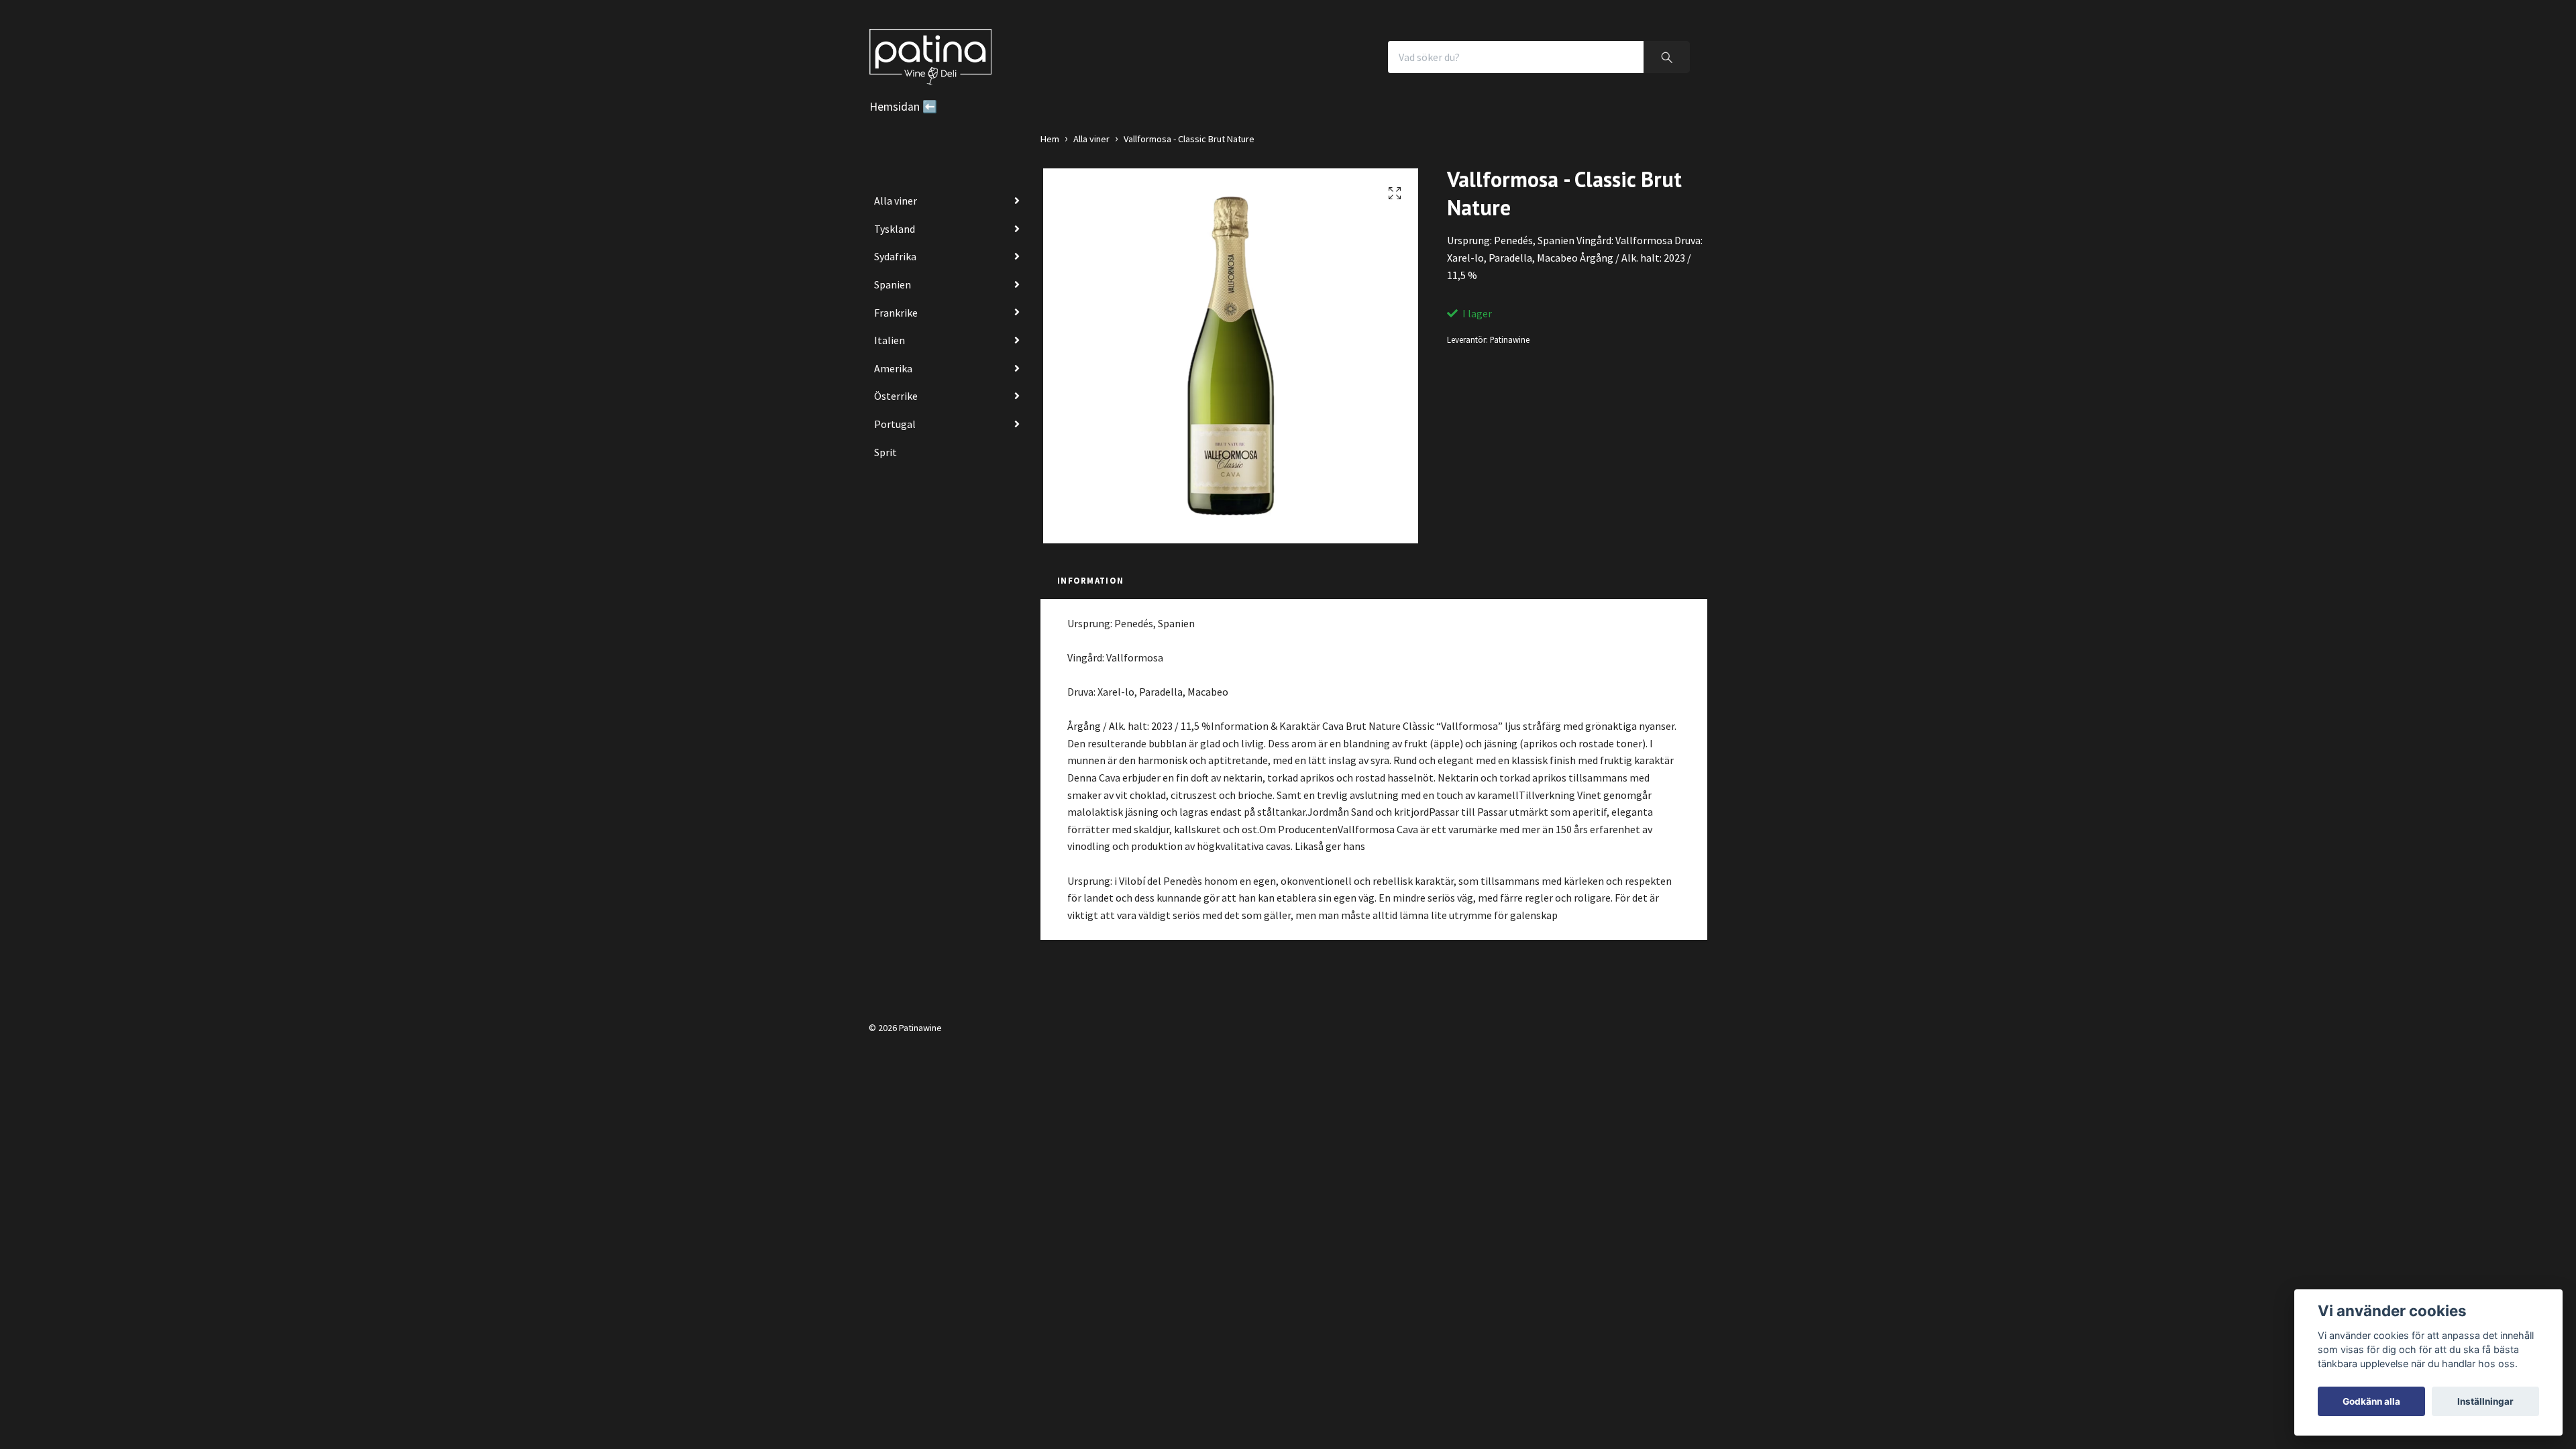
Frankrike (896, 313)
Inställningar (2485, 1401)
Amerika (893, 368)
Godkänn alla (2371, 1401)
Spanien (893, 284)
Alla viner (896, 201)
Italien (890, 340)
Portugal (895, 424)
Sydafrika (895, 256)
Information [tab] (1090, 580)
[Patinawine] (930, 57)
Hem (1050, 139)
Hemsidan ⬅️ (903, 107)
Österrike (896, 396)
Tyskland (895, 229)
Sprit (885, 452)
